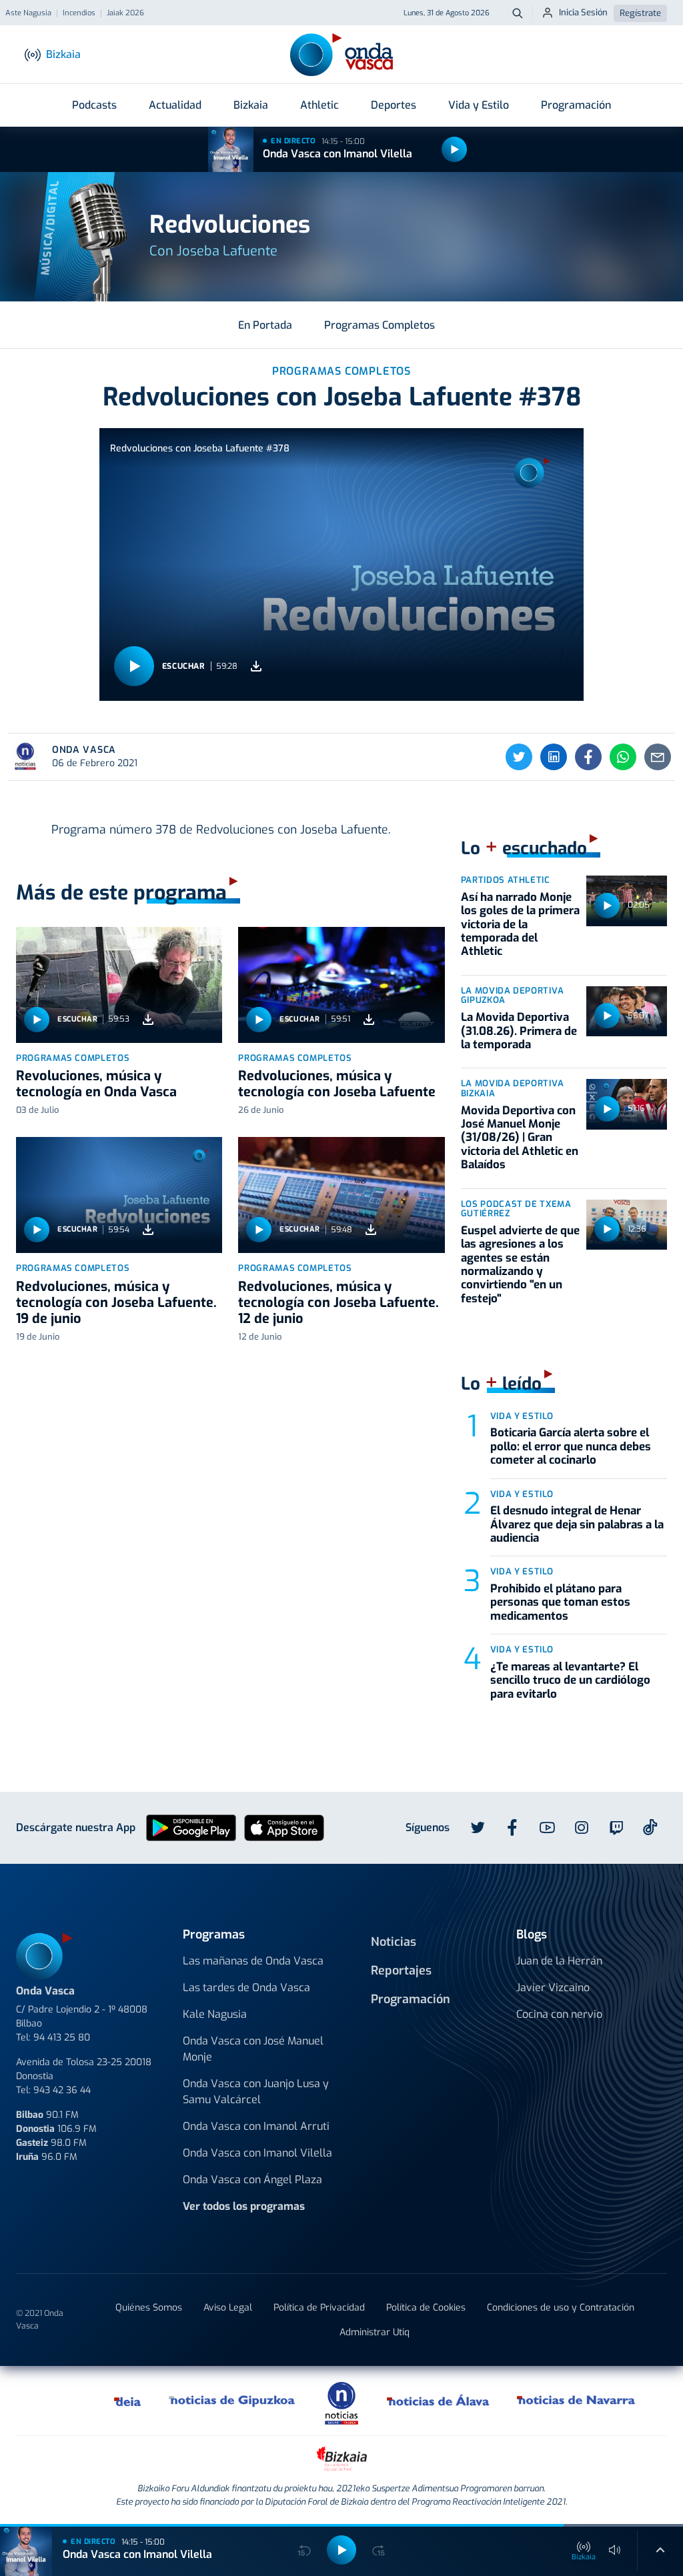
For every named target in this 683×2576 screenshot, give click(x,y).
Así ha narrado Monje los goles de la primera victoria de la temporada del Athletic (520, 925)
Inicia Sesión (583, 12)
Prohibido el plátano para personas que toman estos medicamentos (560, 1602)
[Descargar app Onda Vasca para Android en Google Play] (191, 1827)
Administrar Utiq (375, 2332)
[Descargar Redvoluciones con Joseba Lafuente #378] (256, 667)
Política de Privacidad (319, 2308)
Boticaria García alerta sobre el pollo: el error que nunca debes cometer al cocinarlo (571, 1446)
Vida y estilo (522, 1416)
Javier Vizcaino (553, 1988)
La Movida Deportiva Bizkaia (513, 1088)
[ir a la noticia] (119, 985)
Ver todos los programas (244, 2206)
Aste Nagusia (28, 13)
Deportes (394, 105)
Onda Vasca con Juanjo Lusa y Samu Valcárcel (256, 2092)
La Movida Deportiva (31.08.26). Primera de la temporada (519, 1031)
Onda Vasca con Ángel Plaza (252, 2180)
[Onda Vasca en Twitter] (478, 1828)
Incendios (79, 13)
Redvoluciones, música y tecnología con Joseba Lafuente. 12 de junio (338, 1303)
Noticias (394, 1942)
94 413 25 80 (62, 2038)
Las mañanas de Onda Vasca (253, 1961)
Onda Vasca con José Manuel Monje (253, 2049)
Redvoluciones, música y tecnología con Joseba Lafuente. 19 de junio (116, 1303)
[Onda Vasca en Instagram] (582, 1828)
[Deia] (128, 2401)
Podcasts (94, 105)
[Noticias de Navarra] (577, 2401)
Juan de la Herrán (559, 1961)
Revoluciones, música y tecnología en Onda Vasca (96, 1084)
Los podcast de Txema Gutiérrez (516, 1209)
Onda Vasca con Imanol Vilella (337, 154)
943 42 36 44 (62, 2090)
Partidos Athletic (506, 880)
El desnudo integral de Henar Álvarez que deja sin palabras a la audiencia (577, 1524)
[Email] (658, 757)
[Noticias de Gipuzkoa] (232, 2401)
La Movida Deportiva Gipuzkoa (513, 996)
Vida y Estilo (479, 105)
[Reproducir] (454, 149)
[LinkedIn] (554, 757)
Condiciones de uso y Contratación (561, 2308)
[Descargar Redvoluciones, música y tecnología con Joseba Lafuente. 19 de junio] (148, 1230)
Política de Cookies (426, 2308)
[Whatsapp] (623, 757)
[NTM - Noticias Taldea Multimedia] (341, 2402)
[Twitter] (519, 757)
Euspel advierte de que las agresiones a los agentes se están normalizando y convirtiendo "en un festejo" (520, 1265)
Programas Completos (380, 325)
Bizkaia (251, 105)
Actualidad (175, 105)
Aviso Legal (228, 2308)
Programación (576, 105)
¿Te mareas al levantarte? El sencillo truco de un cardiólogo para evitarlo (570, 1680)
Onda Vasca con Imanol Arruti (256, 2126)
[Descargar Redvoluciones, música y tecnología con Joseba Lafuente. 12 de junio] (371, 1230)
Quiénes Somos (149, 2308)
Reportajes (401, 1971)
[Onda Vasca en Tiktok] (650, 1827)
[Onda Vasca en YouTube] (547, 1828)
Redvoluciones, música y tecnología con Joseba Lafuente (337, 1084)
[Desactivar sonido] (615, 2550)
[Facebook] (588, 757)
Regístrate (640, 13)
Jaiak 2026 (125, 13)
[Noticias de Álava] (439, 2401)
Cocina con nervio (559, 2014)
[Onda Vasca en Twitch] (616, 1828)
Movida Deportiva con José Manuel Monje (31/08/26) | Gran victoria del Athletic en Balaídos (520, 1138)
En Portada (265, 325)
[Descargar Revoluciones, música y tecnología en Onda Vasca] (148, 1019)
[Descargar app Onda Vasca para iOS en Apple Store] (284, 1827)
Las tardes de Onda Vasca (246, 1988)
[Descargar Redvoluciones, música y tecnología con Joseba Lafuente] (369, 1019)
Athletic (319, 105)
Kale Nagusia (215, 2014)
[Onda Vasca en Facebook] (512, 1828)
